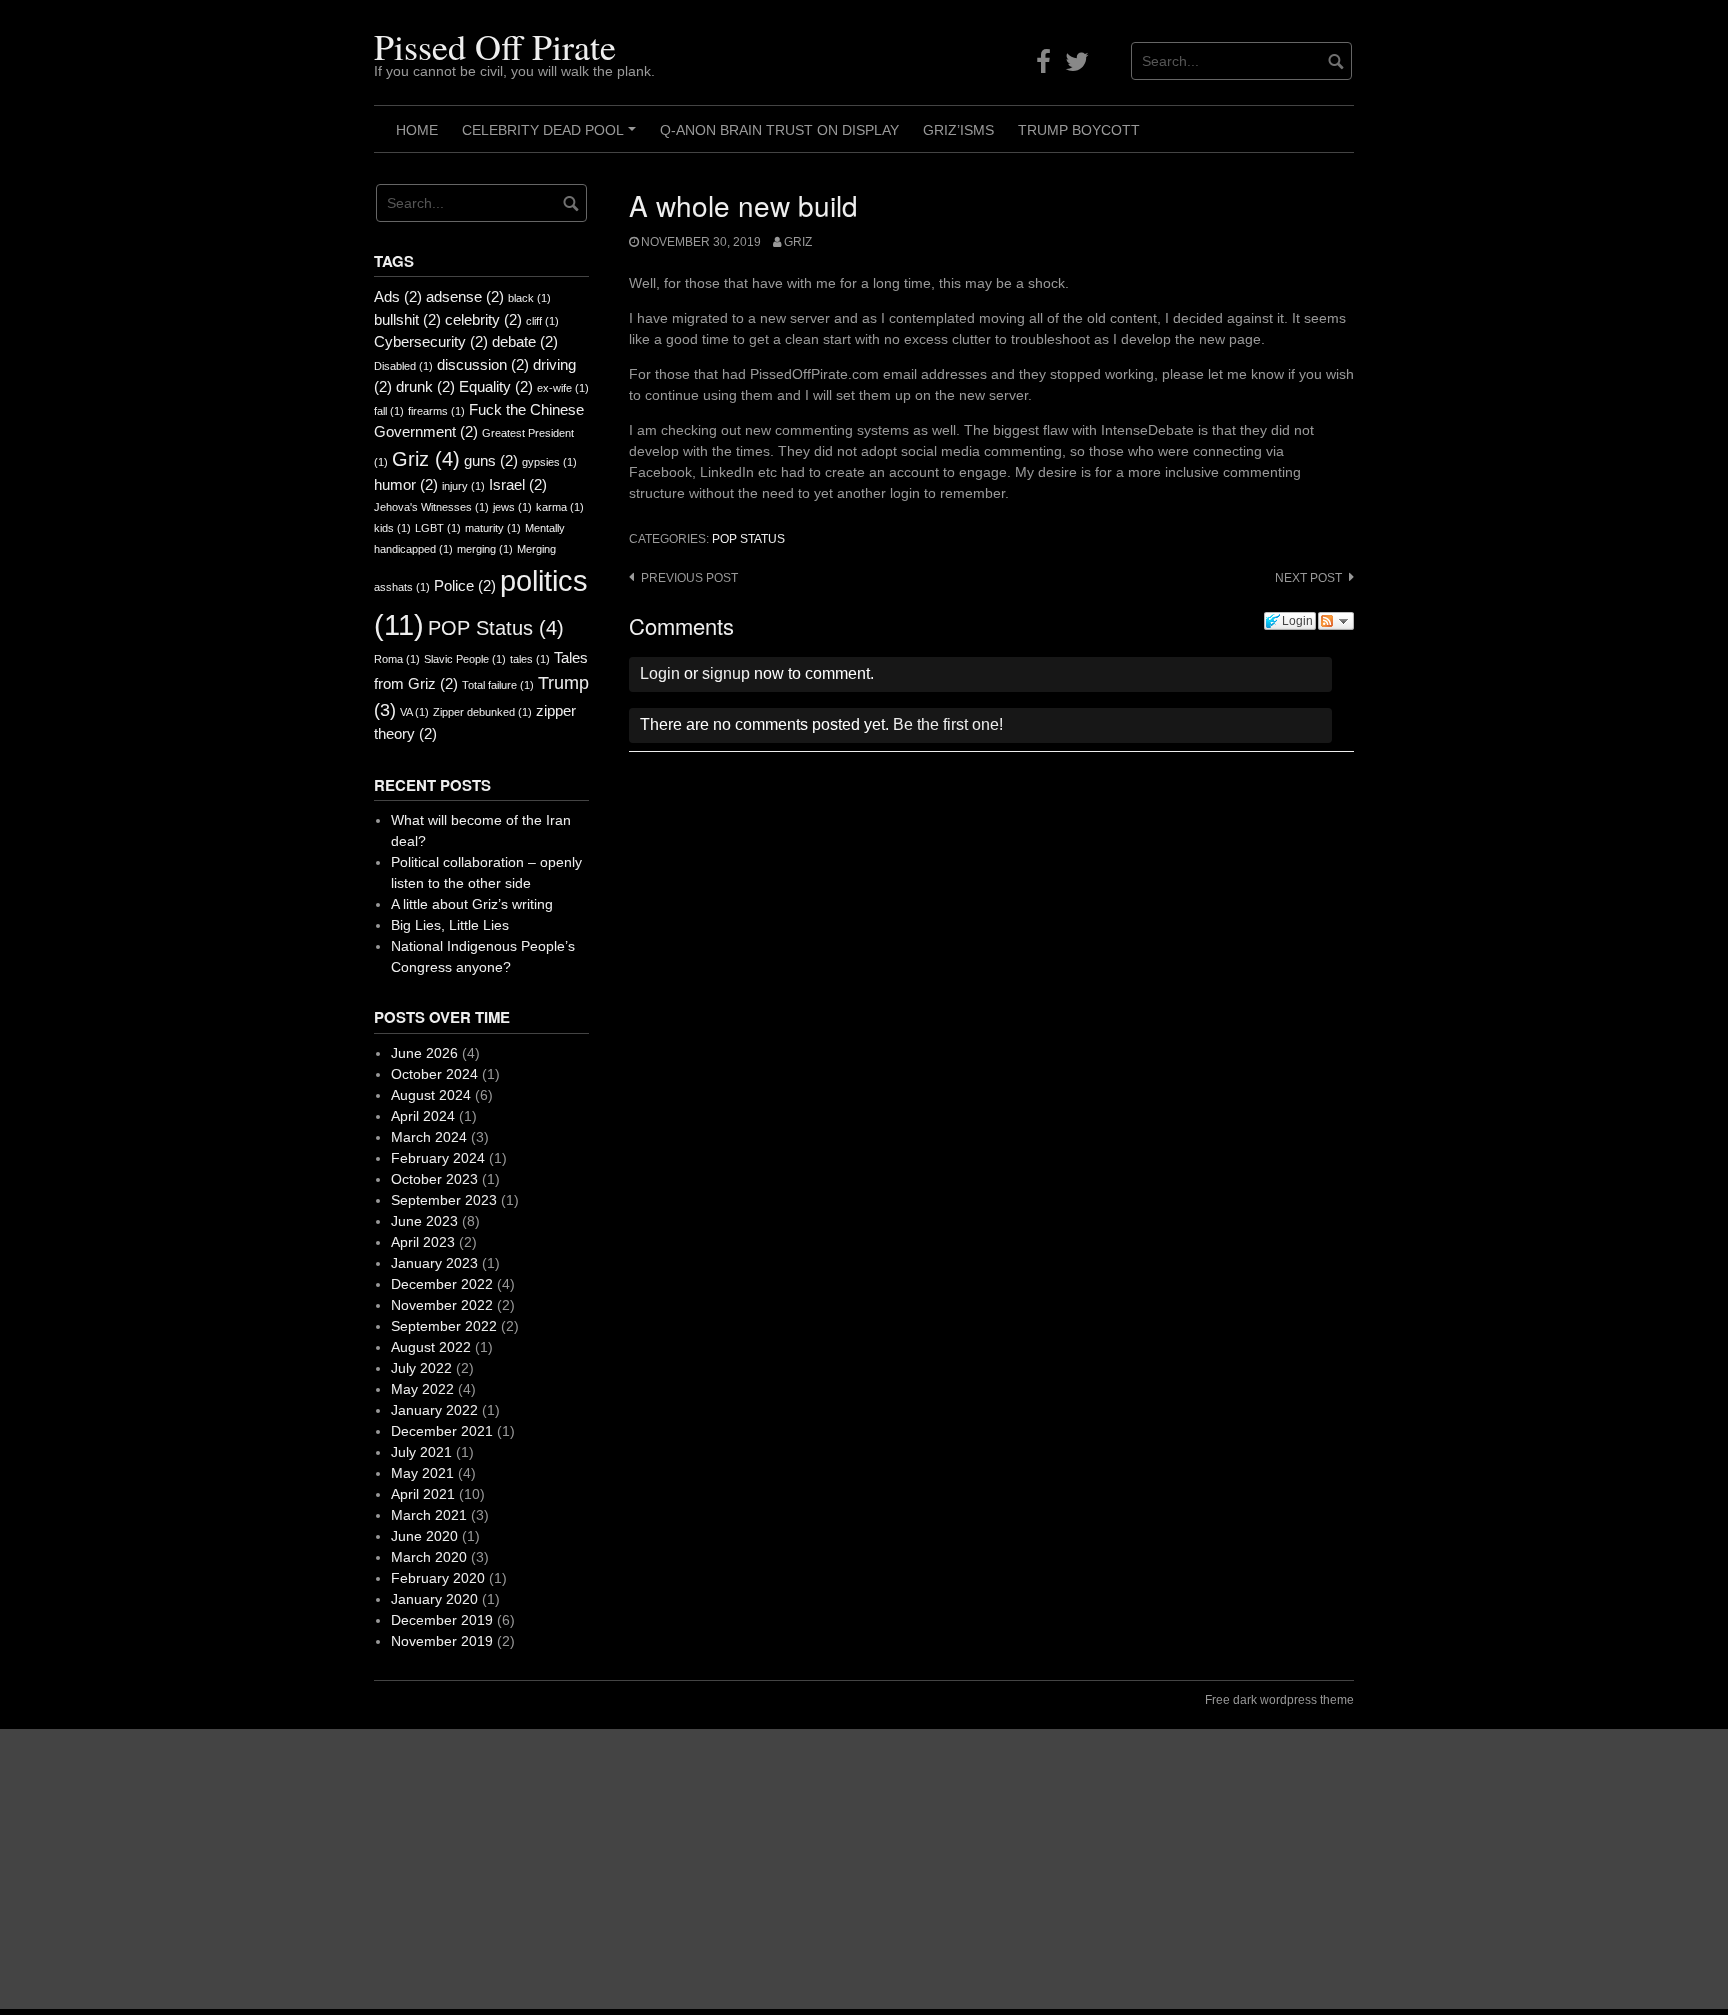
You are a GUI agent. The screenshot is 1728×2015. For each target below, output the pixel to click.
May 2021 (422, 1473)
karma (560, 507)
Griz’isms (958, 130)
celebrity (483, 319)
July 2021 (421, 1452)
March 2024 (429, 1137)
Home (417, 130)
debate (525, 341)
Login (660, 673)
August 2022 (431, 1347)
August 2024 (431, 1095)
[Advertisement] (600, 1869)
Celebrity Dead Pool (552, 137)
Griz (798, 242)
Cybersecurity (431, 341)
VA (414, 712)
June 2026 (424, 1053)
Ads (398, 296)
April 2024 (423, 1116)
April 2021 (423, 1494)
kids (392, 528)
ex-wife (563, 388)
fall (389, 411)
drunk (425, 386)
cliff (542, 321)
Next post (1308, 578)
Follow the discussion (1336, 621)
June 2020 (424, 1536)
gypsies (549, 462)
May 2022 (422, 1389)
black (529, 298)
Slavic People (465, 659)
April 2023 (423, 1242)
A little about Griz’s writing (472, 904)
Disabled (403, 366)
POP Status (748, 539)
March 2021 (429, 1515)
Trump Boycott (1079, 130)
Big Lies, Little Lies (450, 925)
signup (726, 673)
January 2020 (434, 1599)
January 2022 (434, 1410)
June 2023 (424, 1221)
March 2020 (429, 1557)
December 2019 (442, 1620)
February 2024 (438, 1158)
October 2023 (434, 1179)
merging (485, 549)
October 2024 (434, 1074)
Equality (496, 386)
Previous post (689, 578)
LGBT (438, 528)
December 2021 (442, 1431)
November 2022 (442, 1305)
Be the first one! (948, 724)
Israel (518, 484)
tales (530, 659)
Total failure (498, 685)
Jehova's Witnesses (431, 507)
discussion (483, 364)
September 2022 (444, 1326)
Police (465, 585)
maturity (493, 528)
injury (463, 486)
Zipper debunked (482, 712)
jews (512, 507)
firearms (436, 411)
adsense (465, 296)
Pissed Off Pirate (495, 46)
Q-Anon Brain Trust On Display (779, 130)
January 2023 (434, 1263)
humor (406, 484)
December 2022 (442, 1284)
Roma (397, 659)
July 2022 (421, 1368)
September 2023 (444, 1200)
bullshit (407, 319)
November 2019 (442, 1641)
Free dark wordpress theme (1279, 1700)
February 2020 (438, 1578)
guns (491, 460)
